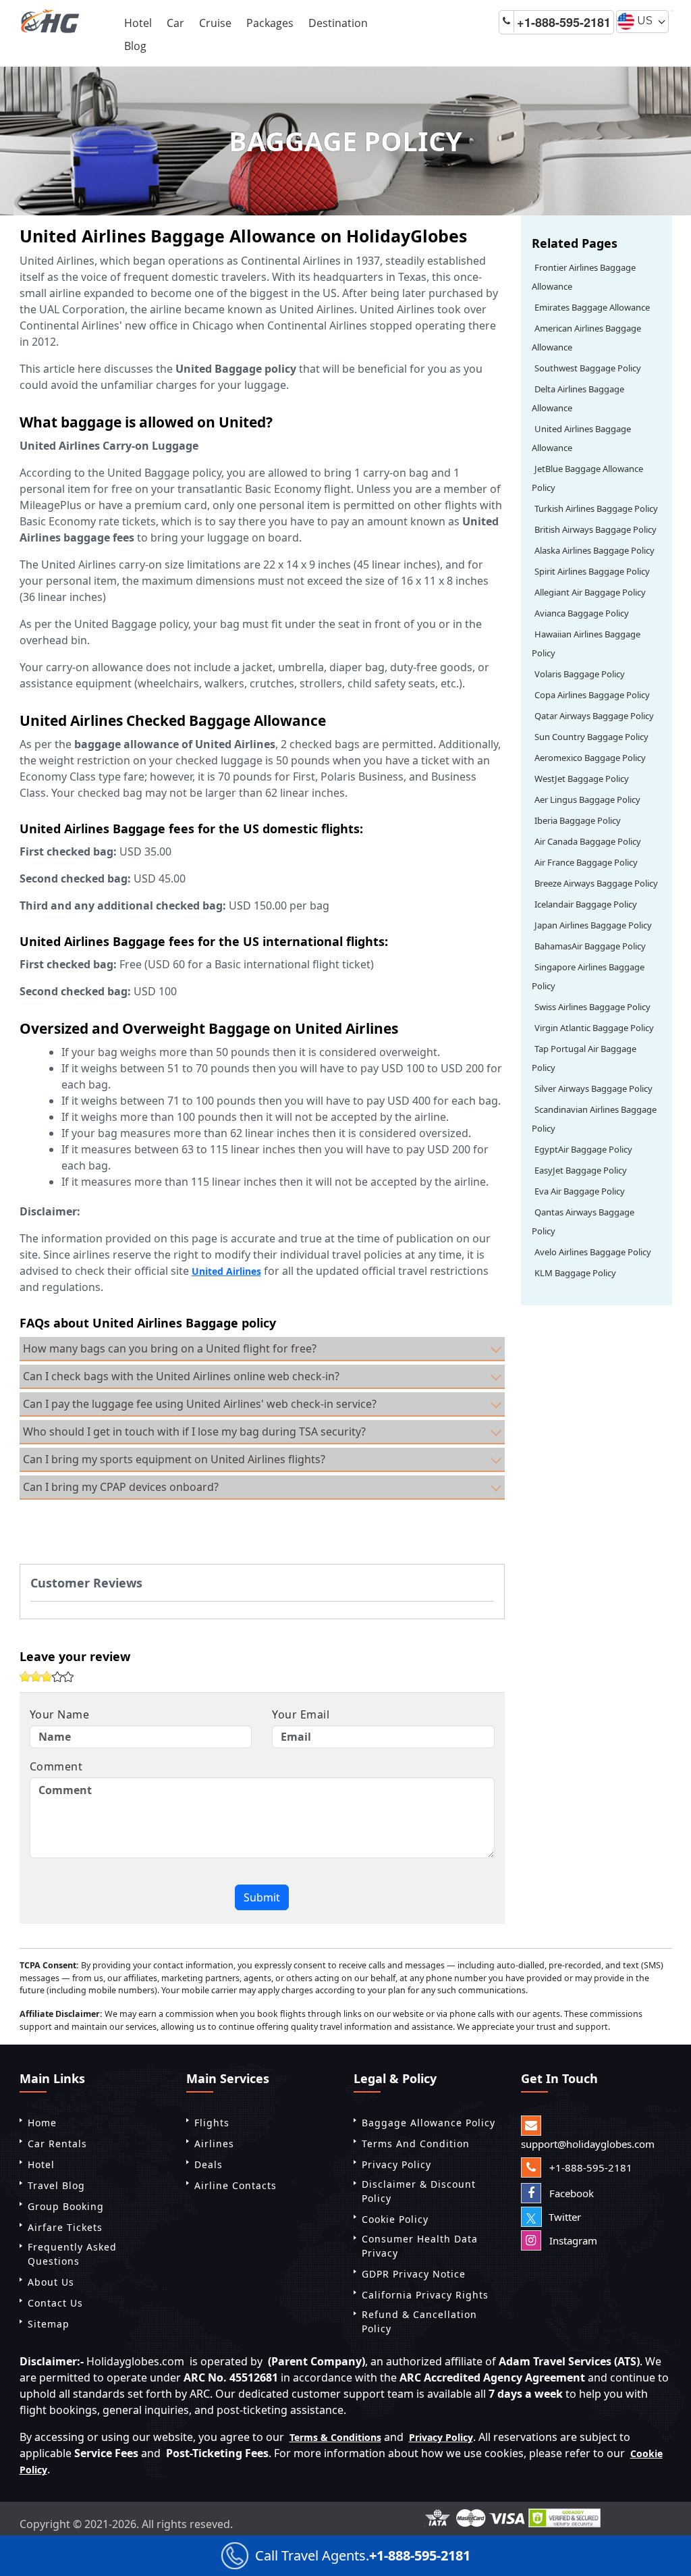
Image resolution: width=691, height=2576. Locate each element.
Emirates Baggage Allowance (592, 307)
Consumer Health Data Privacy (420, 2246)
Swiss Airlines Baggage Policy (592, 1007)
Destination (338, 23)
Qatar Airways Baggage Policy (594, 716)
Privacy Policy (396, 2164)
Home (42, 2123)
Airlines (214, 2144)
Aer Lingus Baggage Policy (587, 799)
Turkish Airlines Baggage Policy (596, 508)
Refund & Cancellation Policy (419, 2321)
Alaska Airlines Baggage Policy (595, 550)
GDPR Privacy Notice (414, 2274)
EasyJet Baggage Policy (581, 1170)
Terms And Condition (416, 2144)
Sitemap (49, 2324)
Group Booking (66, 2206)
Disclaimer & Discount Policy (419, 2191)
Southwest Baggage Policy (588, 368)
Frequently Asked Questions (72, 2254)
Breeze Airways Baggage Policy (596, 883)
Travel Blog (56, 2185)
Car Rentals (57, 2144)
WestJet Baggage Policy (582, 779)
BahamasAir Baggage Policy (590, 946)
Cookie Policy (395, 2219)
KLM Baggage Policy (575, 1273)
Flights (212, 2123)
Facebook (570, 2193)
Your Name (60, 1714)
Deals (209, 2164)
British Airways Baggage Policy (596, 529)
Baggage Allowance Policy (429, 2123)
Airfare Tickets (65, 2227)
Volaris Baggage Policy (580, 674)
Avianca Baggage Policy (582, 613)
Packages (270, 23)
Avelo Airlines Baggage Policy (593, 1252)
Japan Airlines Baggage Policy (593, 925)
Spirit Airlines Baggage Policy (592, 571)
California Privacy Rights (425, 2295)
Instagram (572, 2240)
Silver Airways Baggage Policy (593, 1088)
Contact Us (55, 2303)
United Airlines (226, 1271)
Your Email (301, 1714)
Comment (56, 1766)
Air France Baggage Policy (586, 862)
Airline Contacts (236, 2185)
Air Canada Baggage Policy (588, 841)
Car (175, 23)
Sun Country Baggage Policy (591, 737)
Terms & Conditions (335, 2437)
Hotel (138, 23)
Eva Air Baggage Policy (580, 1191)
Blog (135, 46)
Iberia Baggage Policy (578, 820)
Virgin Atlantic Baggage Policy (594, 1028)
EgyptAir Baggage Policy (583, 1149)
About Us (51, 2282)
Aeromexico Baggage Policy (590, 758)
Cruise (215, 23)
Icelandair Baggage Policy (586, 904)
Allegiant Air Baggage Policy (590, 592)
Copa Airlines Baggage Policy (592, 695)
